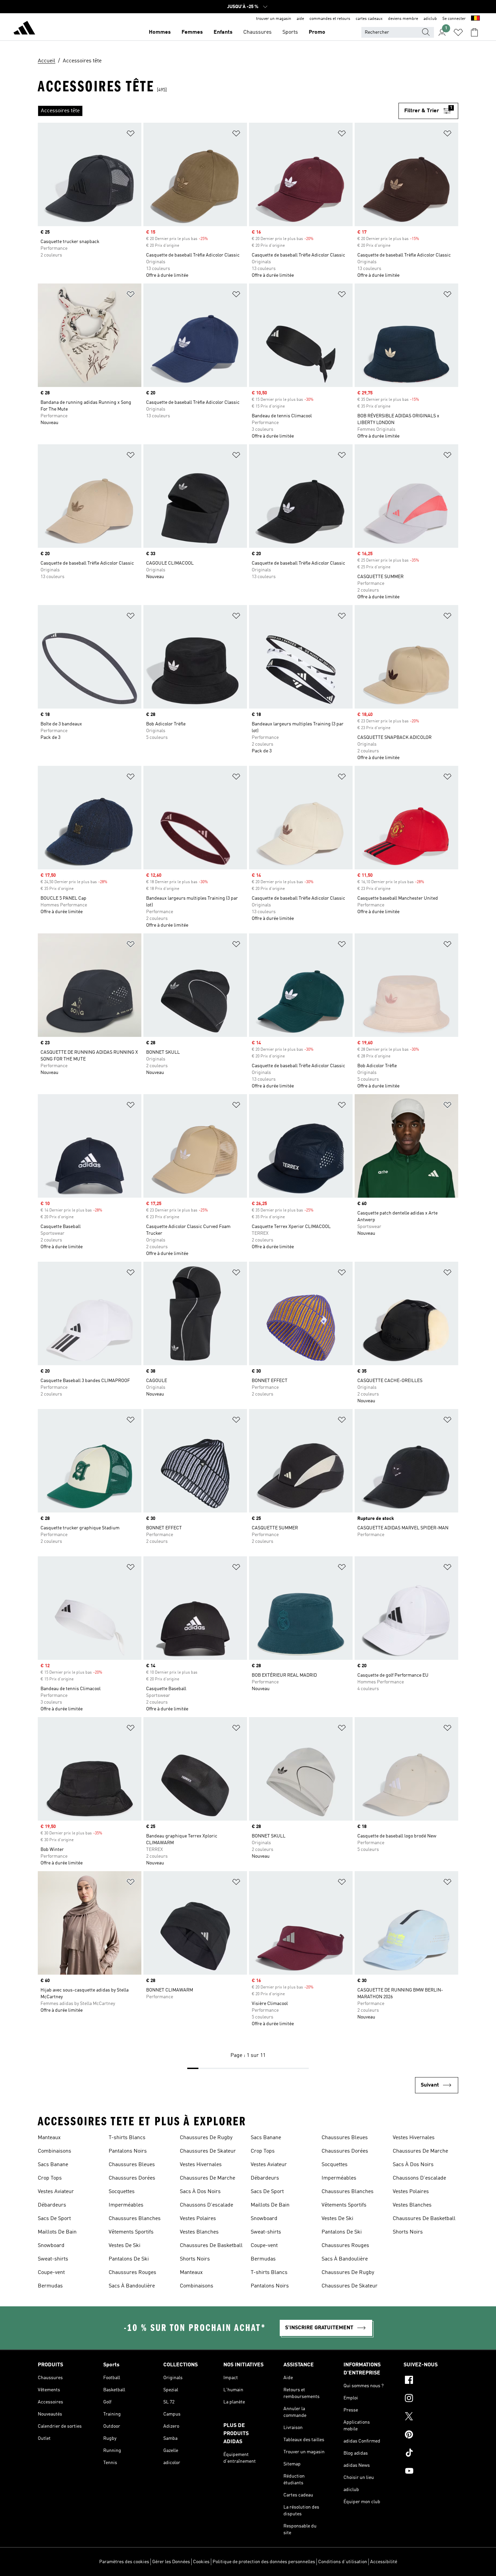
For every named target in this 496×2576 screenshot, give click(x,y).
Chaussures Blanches (135, 2219)
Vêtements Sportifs (131, 2232)
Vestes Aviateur (56, 2192)
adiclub (430, 19)
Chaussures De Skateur (208, 2151)
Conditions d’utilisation (343, 2562)
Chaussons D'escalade (206, 2205)
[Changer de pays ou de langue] (475, 19)
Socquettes (122, 2192)
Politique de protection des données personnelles (264, 2562)
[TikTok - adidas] (431, 2454)
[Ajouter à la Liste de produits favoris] (131, 135)
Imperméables (126, 2205)
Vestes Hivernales (201, 2165)
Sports (290, 32)
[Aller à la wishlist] (458, 32)
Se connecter (454, 19)
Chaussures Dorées (132, 2178)
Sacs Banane (53, 2165)
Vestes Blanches (199, 2232)
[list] (218, 111)
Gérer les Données (171, 2562)
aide (300, 19)
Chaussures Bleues (132, 2165)
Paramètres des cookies (124, 2562)
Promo (317, 32)
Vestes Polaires (198, 2219)
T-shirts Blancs (127, 2138)
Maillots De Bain (57, 2232)
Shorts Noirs (195, 2259)
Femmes (192, 32)
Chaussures (257, 32)
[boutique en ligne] (24, 29)
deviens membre (403, 19)
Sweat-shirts (53, 2259)
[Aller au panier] (474, 32)
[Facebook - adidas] (431, 2381)
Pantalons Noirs (128, 2151)
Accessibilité (384, 2562)
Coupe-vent (51, 2273)
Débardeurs (52, 2205)
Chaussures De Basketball (211, 2246)
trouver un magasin (274, 19)
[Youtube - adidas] (431, 2472)
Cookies (201, 2562)
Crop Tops (50, 2178)
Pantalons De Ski (129, 2259)
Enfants (223, 32)
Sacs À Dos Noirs (200, 2192)
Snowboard (51, 2246)
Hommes (160, 32)
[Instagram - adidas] (431, 2399)
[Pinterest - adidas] (431, 2435)
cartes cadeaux (369, 19)
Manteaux (49, 2138)
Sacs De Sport (54, 2219)
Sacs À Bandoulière (132, 2286)
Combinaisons (54, 2151)
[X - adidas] (431, 2417)
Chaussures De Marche (208, 2178)
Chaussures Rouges (132, 2273)
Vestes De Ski (125, 2246)
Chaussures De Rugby (206, 2138)
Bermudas (50, 2286)
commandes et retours (330, 19)
